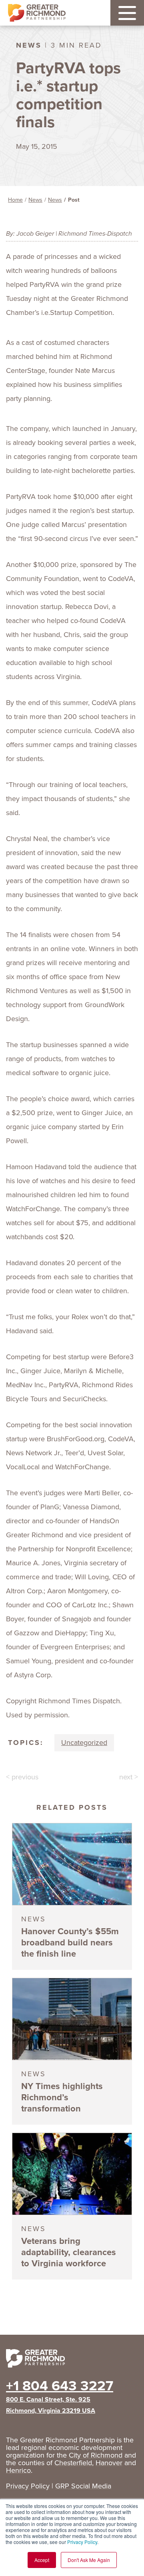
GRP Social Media (83, 2486)
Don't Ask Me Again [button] (89, 2560)
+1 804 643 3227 (60, 2386)
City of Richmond (96, 2455)
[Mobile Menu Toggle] (127, 13)
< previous (22, 1777)
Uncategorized (84, 1743)
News (35, 200)
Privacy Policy (82, 2542)
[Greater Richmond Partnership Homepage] (37, 13)
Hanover (109, 2463)
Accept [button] (42, 2560)
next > (129, 1777)
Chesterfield (73, 2463)
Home (15, 200)
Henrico (18, 2470)
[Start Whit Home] (72, 2360)
